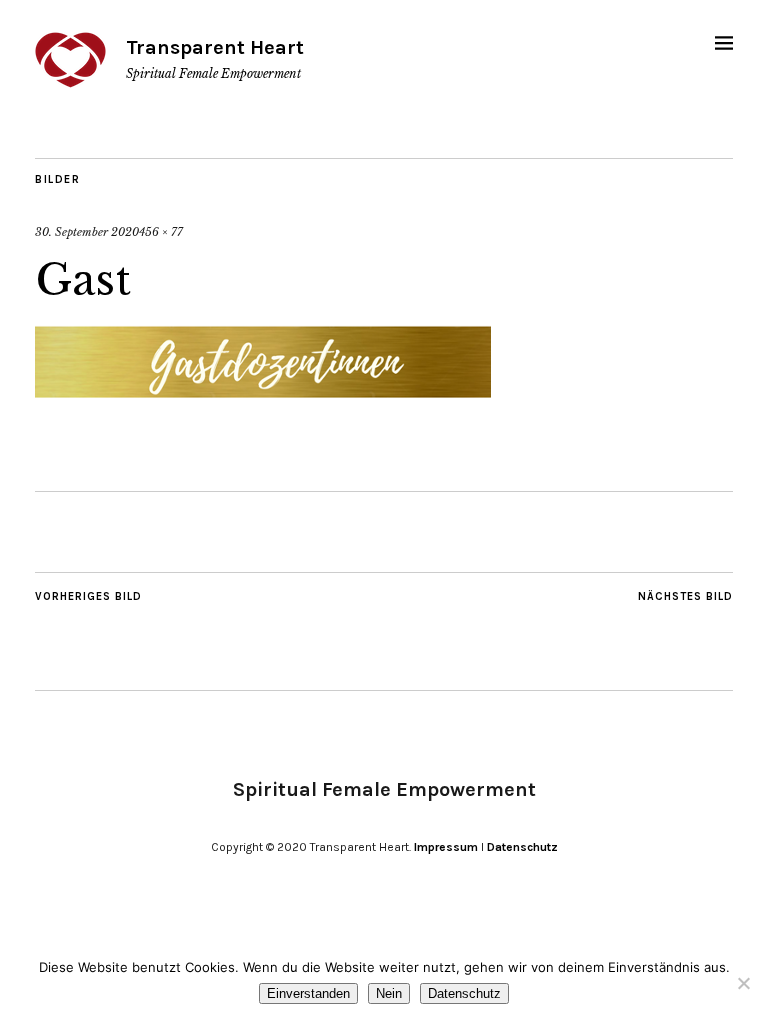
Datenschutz (522, 847)
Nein (389, 993)
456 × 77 (161, 232)
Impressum (446, 847)
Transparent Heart (215, 47)
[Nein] (743, 983)
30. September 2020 (87, 232)
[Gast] (263, 396)
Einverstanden (308, 993)
